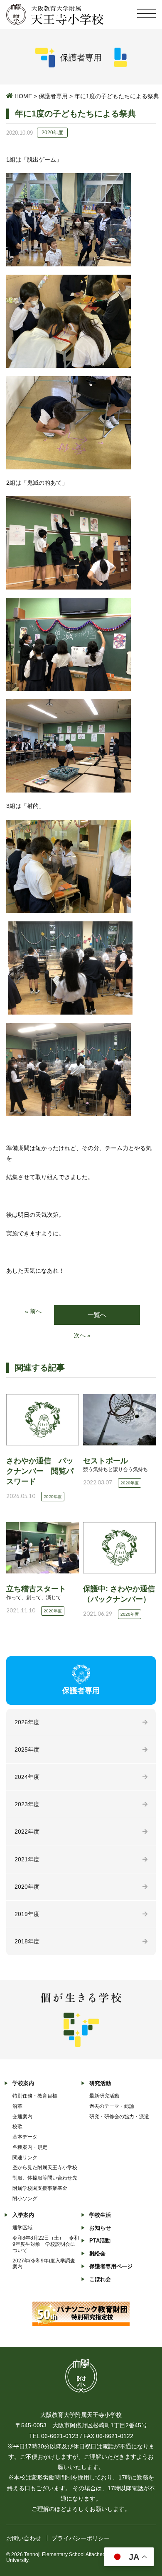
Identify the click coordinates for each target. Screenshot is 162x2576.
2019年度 (27, 1914)
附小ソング (25, 2199)
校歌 (17, 2127)
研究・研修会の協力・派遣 (119, 2117)
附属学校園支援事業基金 (40, 2188)
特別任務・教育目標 (35, 2096)
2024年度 (27, 1777)
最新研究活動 (104, 2096)
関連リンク (25, 2158)
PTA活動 (100, 2241)
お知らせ (100, 2228)
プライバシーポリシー (81, 2538)
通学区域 (22, 2228)
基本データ (25, 2137)
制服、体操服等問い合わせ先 (45, 2178)
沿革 (17, 2106)
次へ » (82, 1335)
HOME (23, 96)
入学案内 (23, 2215)
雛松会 (97, 2253)
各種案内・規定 (30, 2147)
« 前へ (33, 1311)
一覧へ (97, 1315)
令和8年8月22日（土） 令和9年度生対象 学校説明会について (46, 2244)
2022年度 (27, 1832)
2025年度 (27, 1750)
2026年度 (27, 1722)
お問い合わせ (24, 2538)
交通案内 (22, 2117)
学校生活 (100, 2215)
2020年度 (27, 1887)
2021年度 (27, 1859)
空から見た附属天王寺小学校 (45, 2168)
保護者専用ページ (111, 2266)
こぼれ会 (100, 2279)
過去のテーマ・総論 (112, 2106)
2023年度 (27, 1804)
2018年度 (27, 1941)
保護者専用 (53, 96)
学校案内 (23, 2083)
